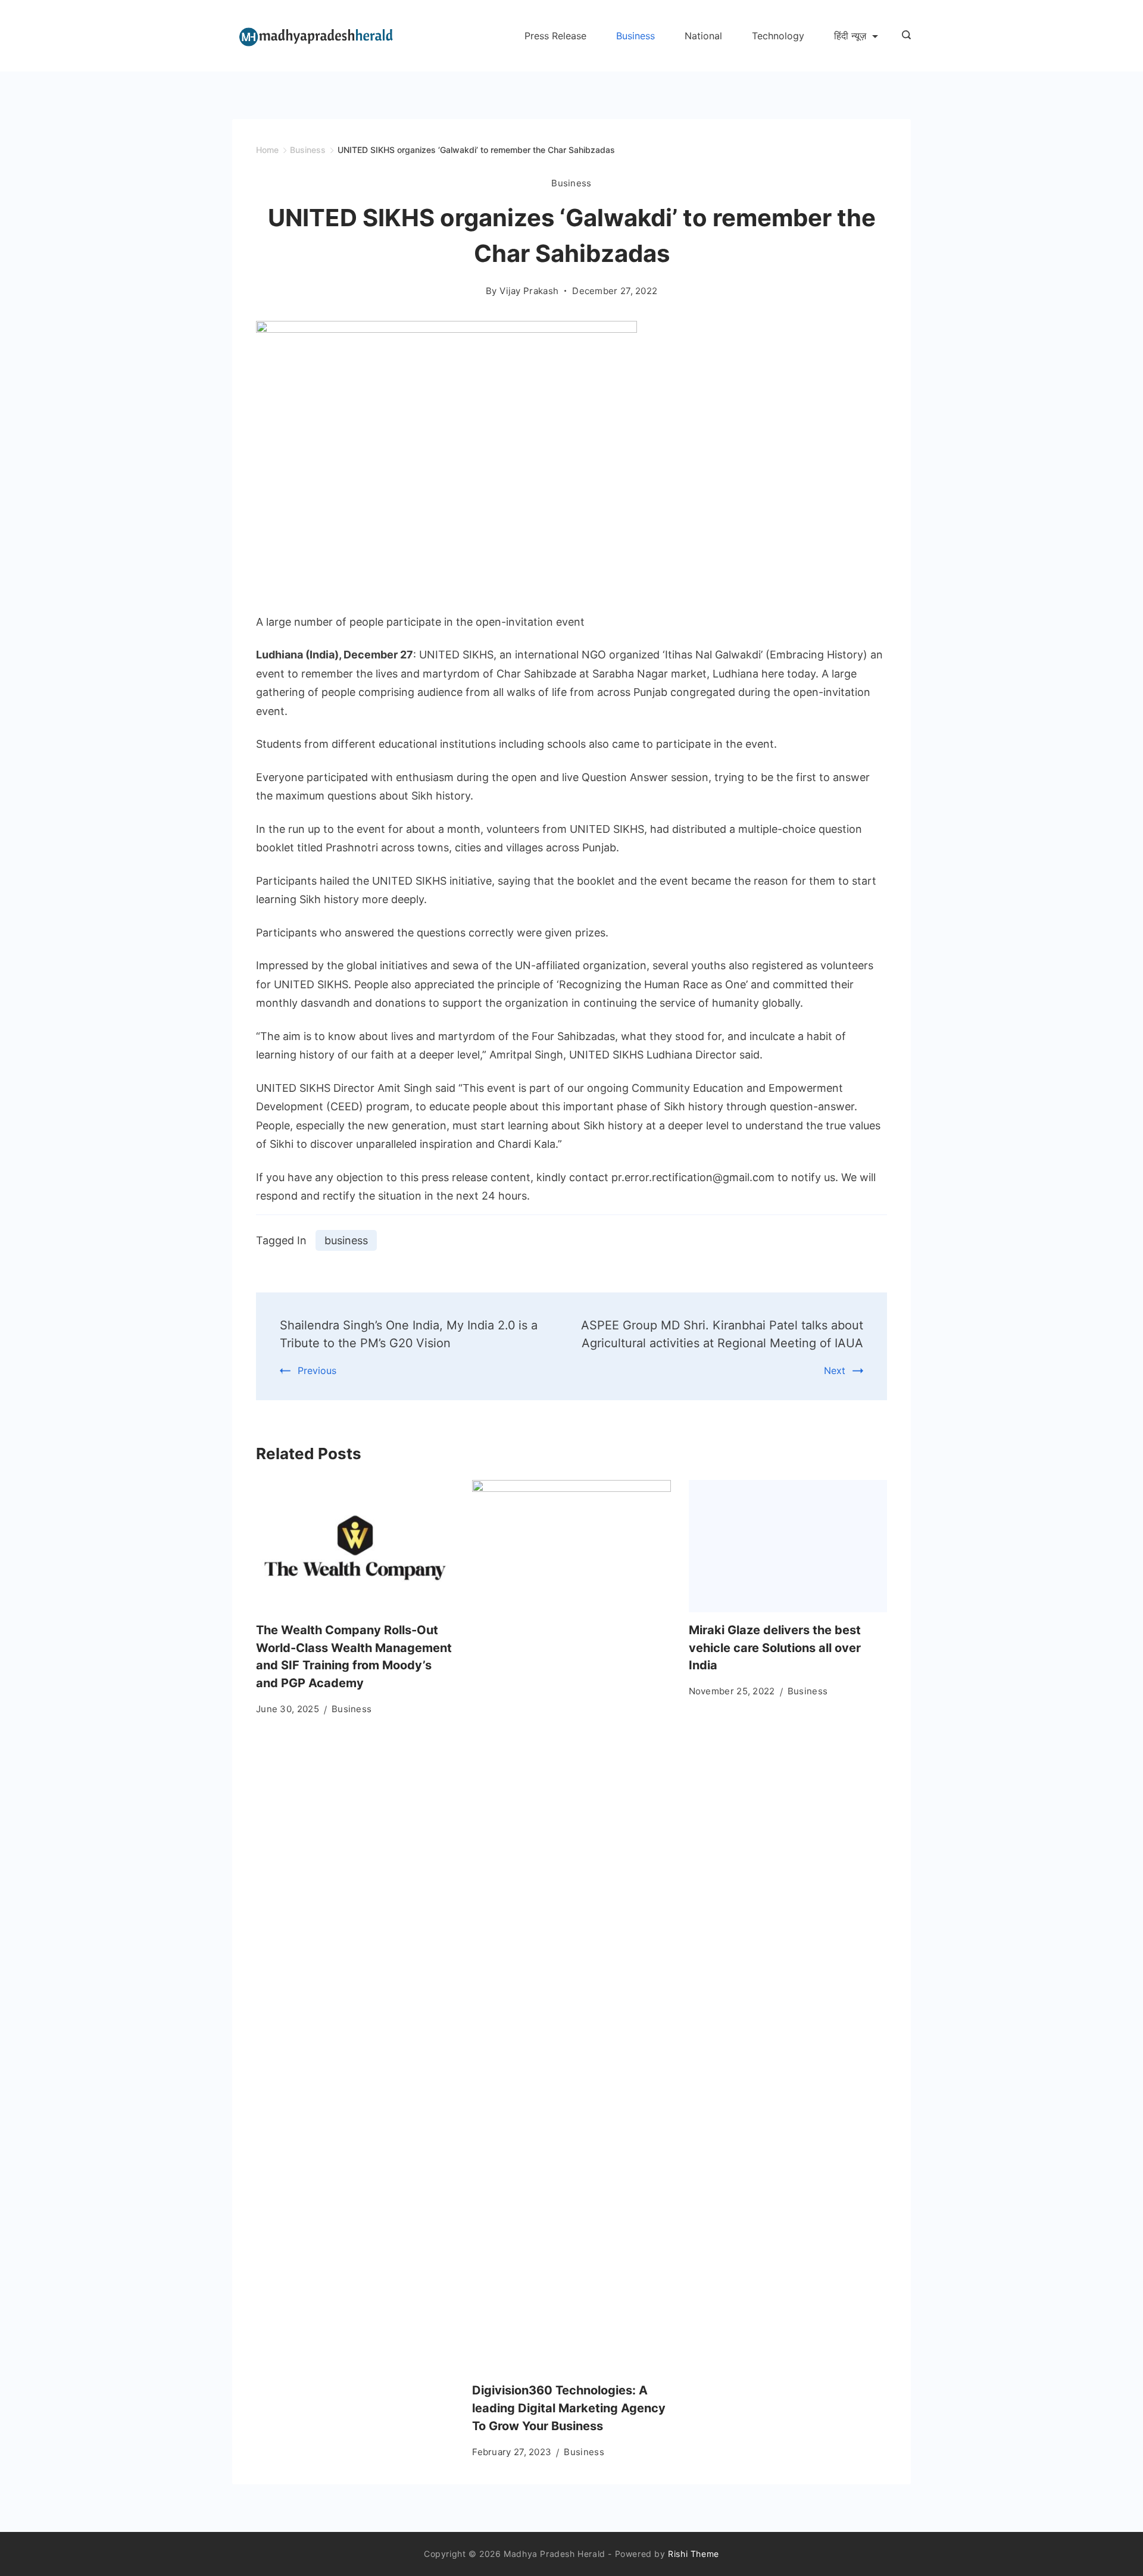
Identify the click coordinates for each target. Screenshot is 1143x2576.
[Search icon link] (903, 36)
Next (835, 1370)
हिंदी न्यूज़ (850, 36)
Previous (317, 1370)
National (703, 36)
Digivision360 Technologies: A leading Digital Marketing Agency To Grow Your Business (569, 2408)
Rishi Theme (694, 2554)
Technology (778, 36)
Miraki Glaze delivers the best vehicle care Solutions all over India (775, 1648)
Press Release (555, 36)
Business (635, 36)
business (346, 1240)
